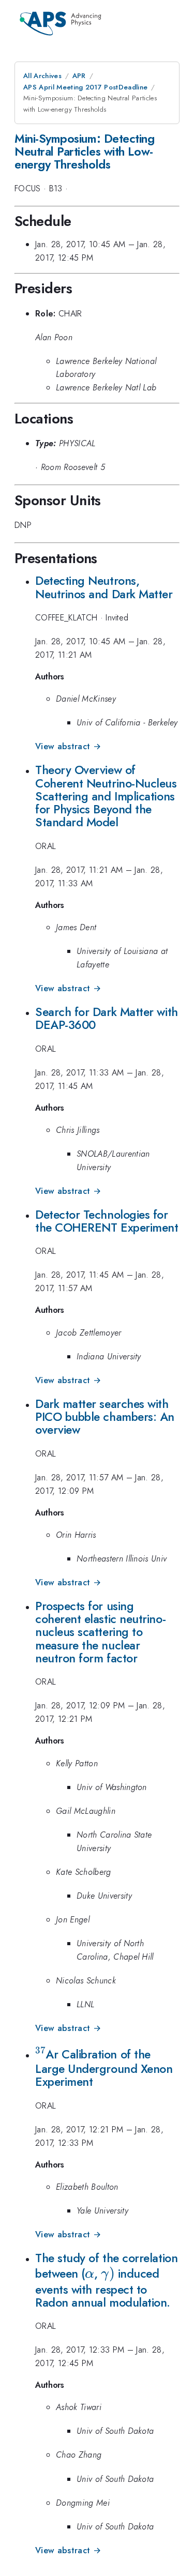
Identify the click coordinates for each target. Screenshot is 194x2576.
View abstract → (68, 746)
